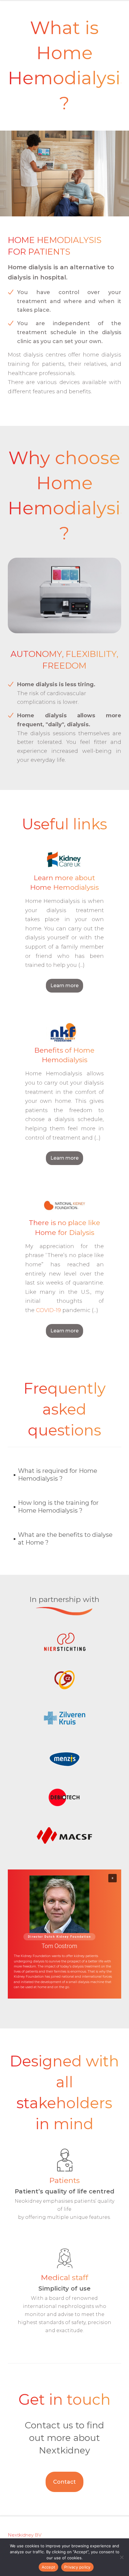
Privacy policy (77, 2567)
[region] (64, 1934)
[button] (64, 1475)
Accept (49, 2567)
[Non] (121, 2557)
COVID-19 (48, 1310)
